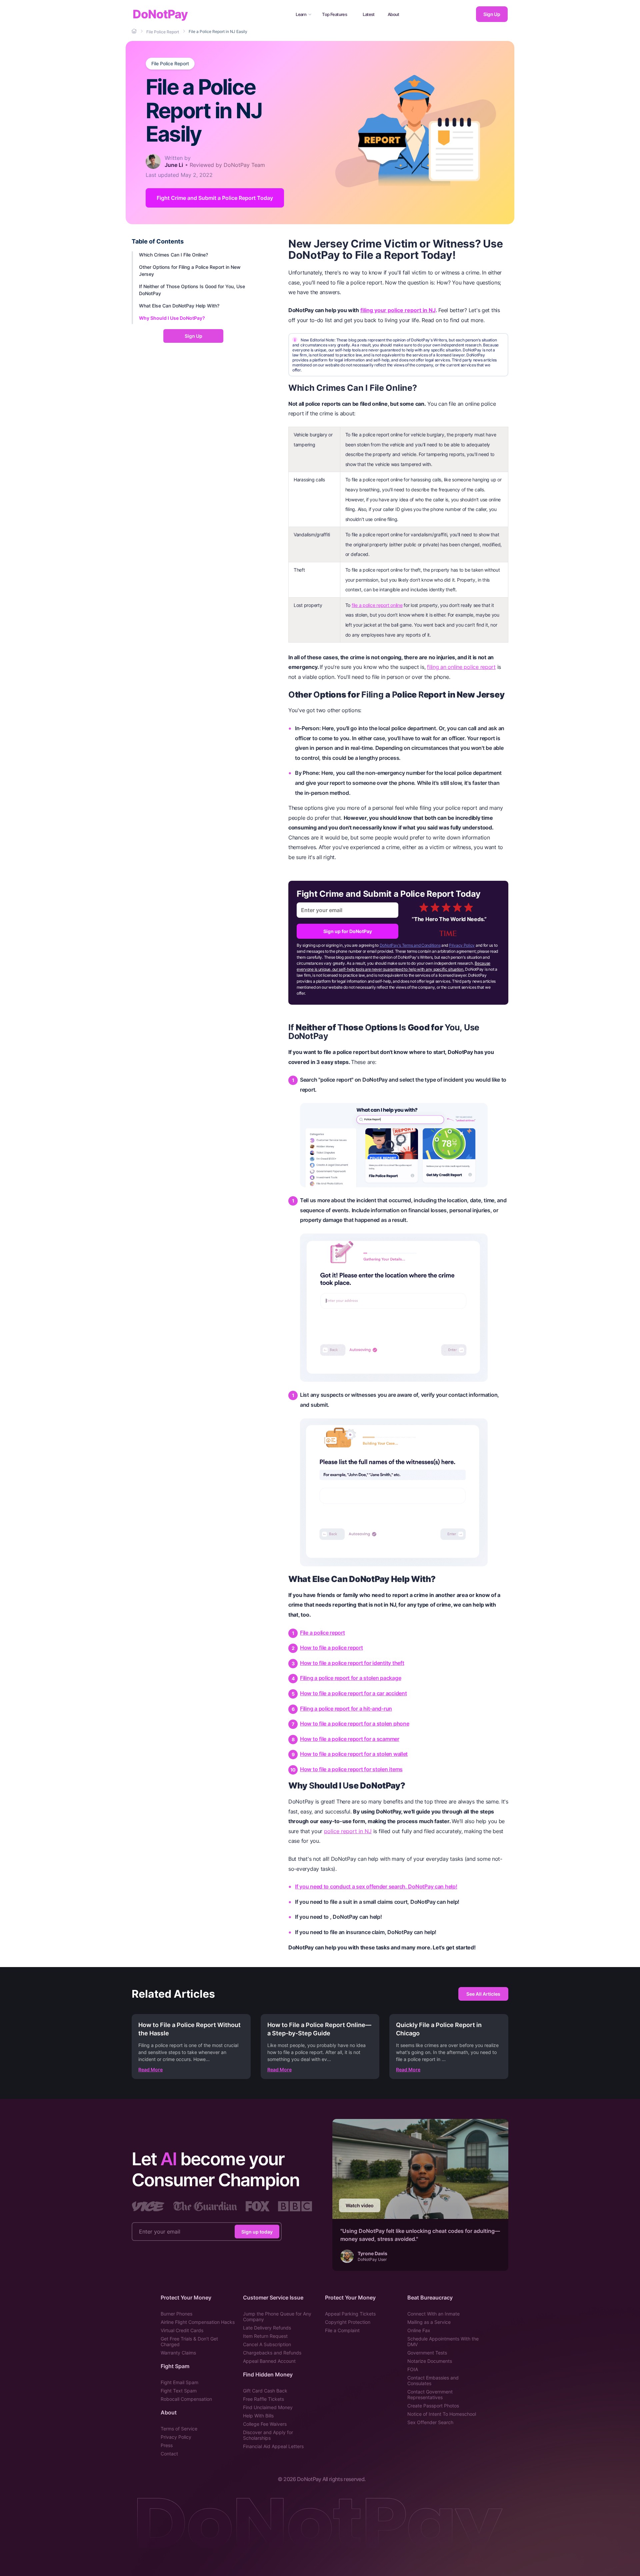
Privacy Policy (462, 945)
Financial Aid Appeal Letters (273, 2446)
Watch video (360, 2205)
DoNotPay (160, 14)
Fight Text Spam (179, 2391)
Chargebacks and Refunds (272, 2353)
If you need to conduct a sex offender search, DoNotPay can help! (376, 1886)
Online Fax (419, 2330)
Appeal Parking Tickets (350, 2314)
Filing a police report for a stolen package (350, 1678)
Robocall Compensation (186, 2399)
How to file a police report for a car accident (353, 1693)
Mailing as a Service (429, 2322)
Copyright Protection (348, 2322)
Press (167, 2445)
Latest (369, 14)
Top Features (334, 14)
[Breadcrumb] (135, 31)
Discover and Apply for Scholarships (268, 2435)
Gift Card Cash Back (265, 2391)
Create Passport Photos (433, 2406)
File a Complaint (342, 2330)
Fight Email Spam (179, 2382)
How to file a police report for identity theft (352, 1663)
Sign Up (492, 14)
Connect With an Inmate (433, 2314)
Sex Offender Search (430, 2422)
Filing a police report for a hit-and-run (346, 1709)
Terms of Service (179, 2429)
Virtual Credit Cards (182, 2330)
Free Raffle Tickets (263, 2399)
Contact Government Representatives (430, 2394)
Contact (169, 2454)
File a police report (322, 1633)
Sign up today (257, 2231)
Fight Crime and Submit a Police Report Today (215, 198)
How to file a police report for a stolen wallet (354, 1754)
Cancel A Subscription (267, 2344)
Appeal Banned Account (269, 2361)
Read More (150, 2069)
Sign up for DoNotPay (348, 931)
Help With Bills (258, 2416)
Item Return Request (265, 2336)
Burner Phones (176, 2314)
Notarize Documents (430, 2361)
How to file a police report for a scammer (350, 1739)
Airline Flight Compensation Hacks (198, 2322)
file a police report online (377, 605)
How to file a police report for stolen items (351, 1769)
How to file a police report (331, 1648)
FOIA (413, 2369)
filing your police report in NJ (398, 310)
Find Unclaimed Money (268, 2407)
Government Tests (427, 2353)
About (393, 14)
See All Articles (483, 1994)
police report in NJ (348, 1831)
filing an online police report (461, 667)
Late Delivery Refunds (267, 2328)
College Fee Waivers (265, 2424)
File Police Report (170, 64)
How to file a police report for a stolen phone (355, 1724)
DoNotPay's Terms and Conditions (410, 945)
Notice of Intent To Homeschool (442, 2414)
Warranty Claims (178, 2353)
